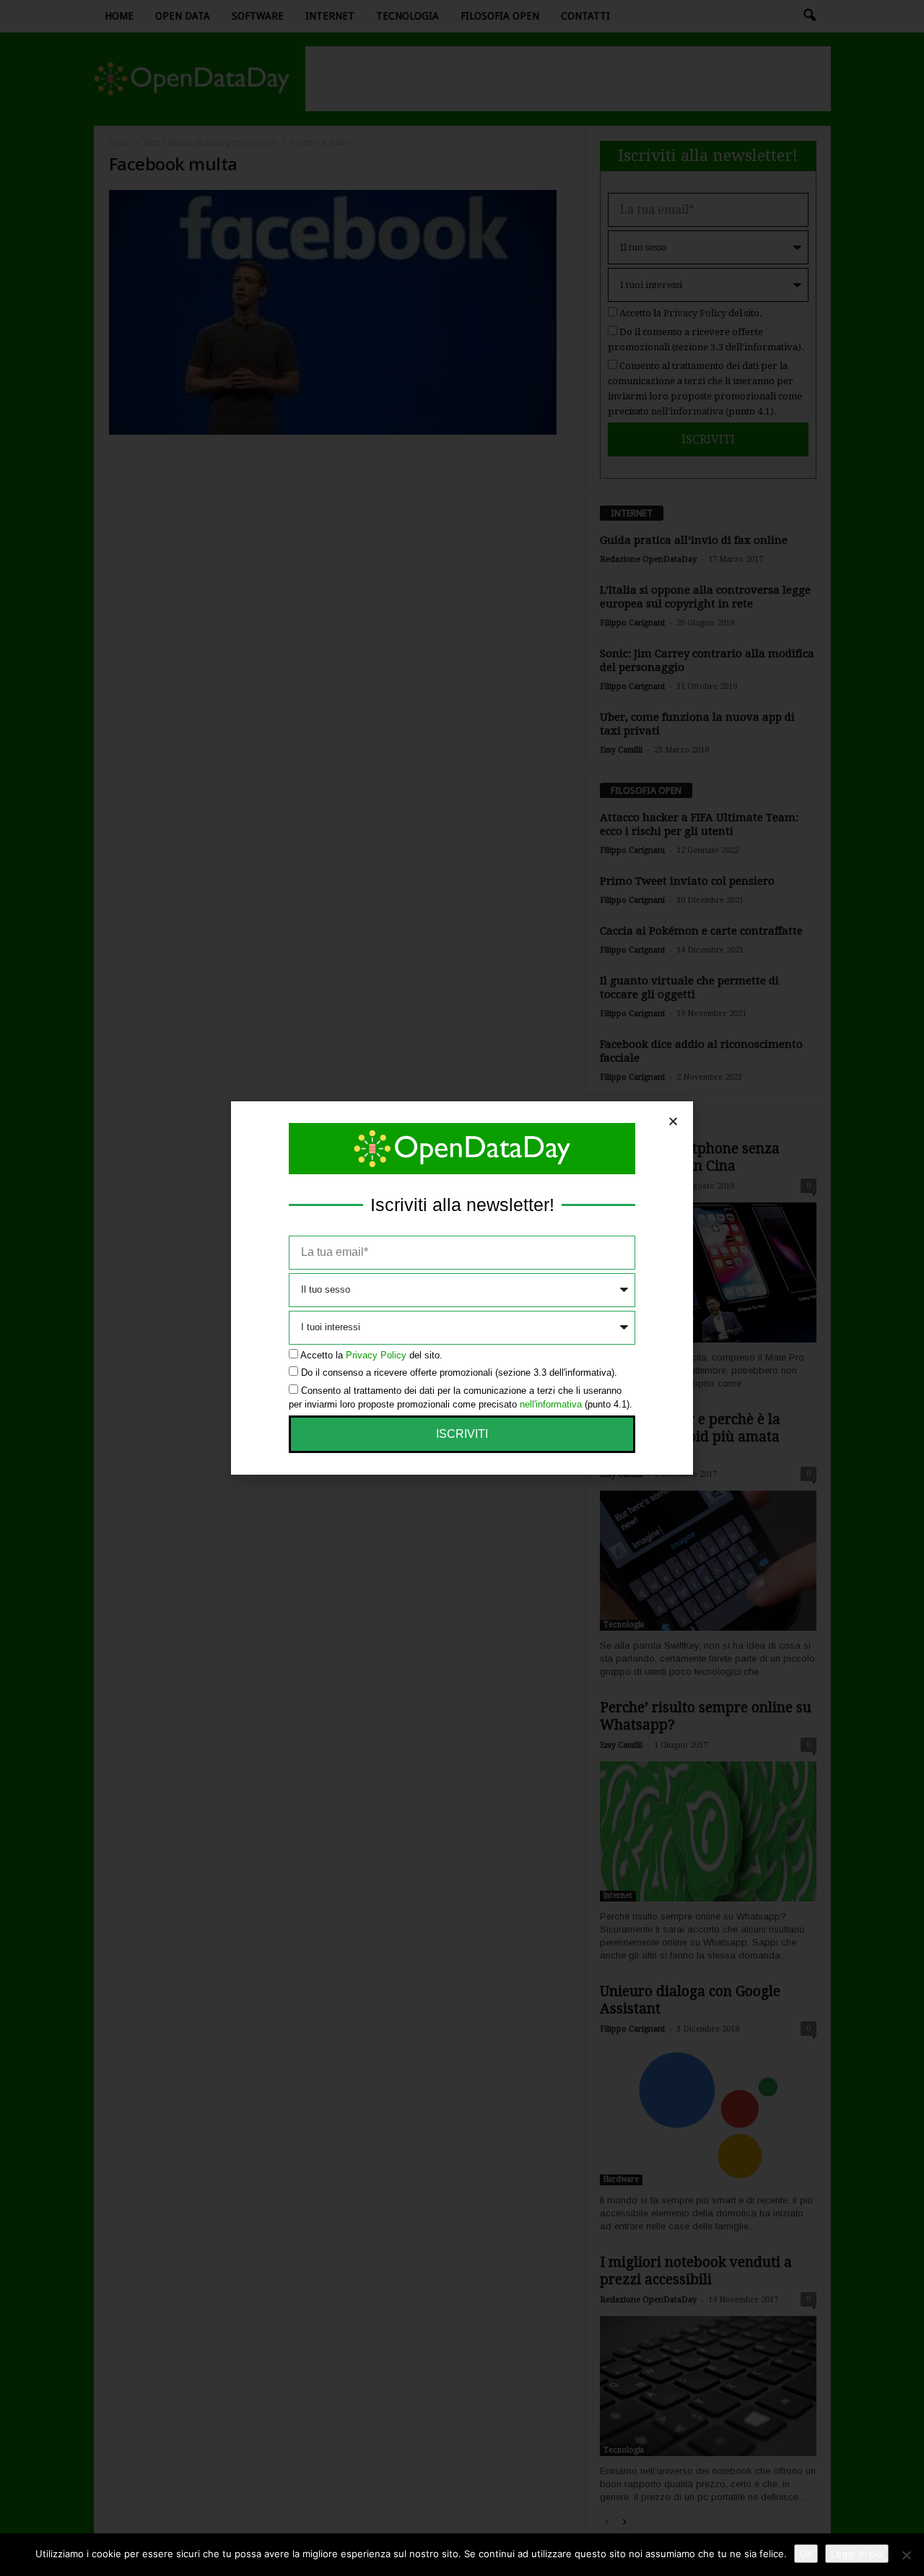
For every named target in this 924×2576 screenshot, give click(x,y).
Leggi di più (857, 2554)
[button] (673, 1121)
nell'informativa (551, 1404)
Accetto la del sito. (371, 1355)
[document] (462, 1288)
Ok (806, 2554)
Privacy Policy (376, 1355)
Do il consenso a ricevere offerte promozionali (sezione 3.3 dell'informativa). (459, 1372)
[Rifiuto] (906, 2555)
